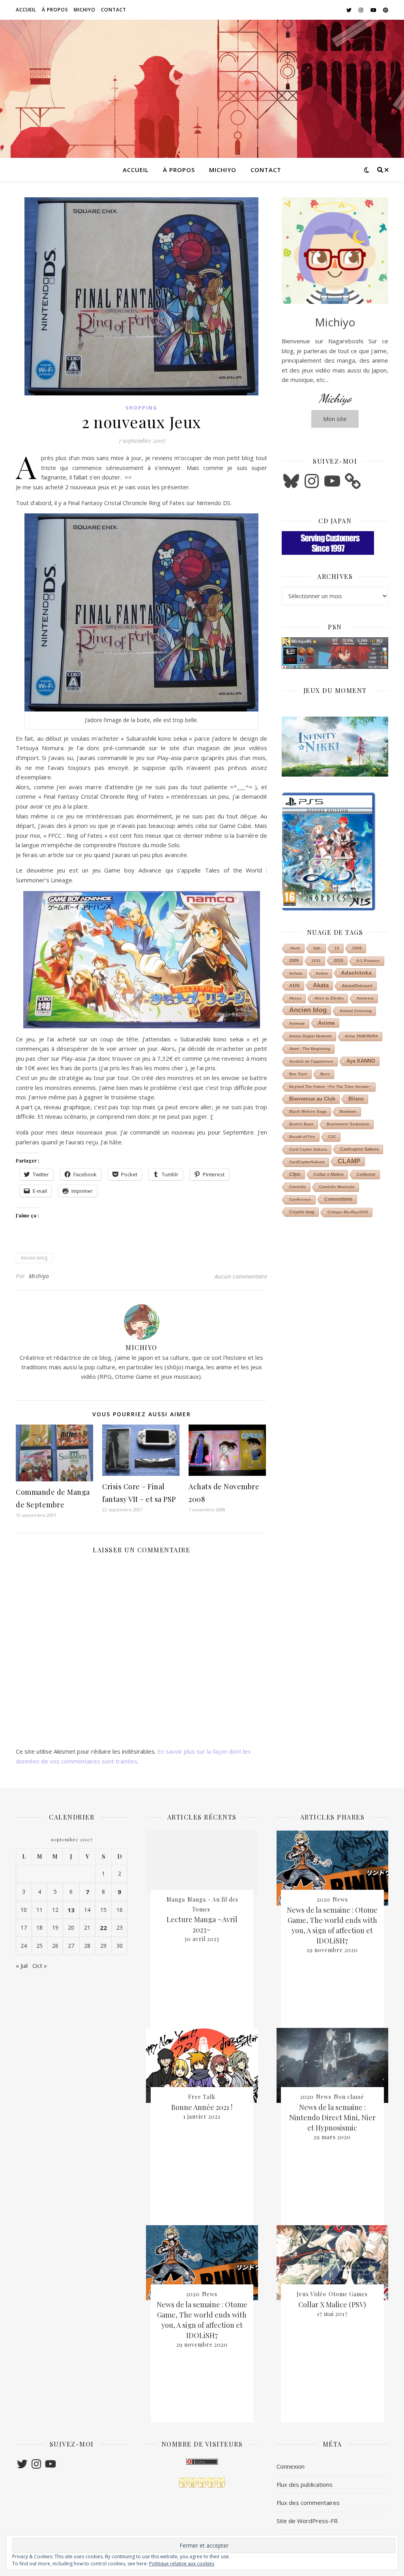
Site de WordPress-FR (307, 2521)
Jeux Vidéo (311, 2294)
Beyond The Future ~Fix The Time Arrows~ (330, 1087)
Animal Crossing (356, 1011)
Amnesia (365, 998)
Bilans (356, 1099)
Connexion (291, 2466)
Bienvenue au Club (312, 1099)
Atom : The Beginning (310, 1049)
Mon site (335, 419)
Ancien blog (34, 1258)
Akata (321, 985)
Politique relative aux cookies (182, 2564)
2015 (339, 960)
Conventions (339, 1199)
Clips (295, 1174)
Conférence (300, 1199)
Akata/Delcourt (357, 986)
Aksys (295, 998)
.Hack (295, 948)
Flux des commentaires (308, 2503)
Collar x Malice (329, 1174)
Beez (325, 1074)
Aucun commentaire (241, 1276)
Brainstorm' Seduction (348, 1124)
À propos (55, 10)
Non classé (349, 2097)
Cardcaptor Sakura (359, 1149)
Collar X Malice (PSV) (332, 2305)
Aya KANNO (361, 1061)
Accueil (26, 10)
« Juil (22, 1966)
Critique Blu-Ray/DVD (348, 1212)
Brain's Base (301, 1124)
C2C (332, 1137)
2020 (193, 2294)
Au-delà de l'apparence (311, 1061)
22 (103, 1928)
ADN (295, 986)
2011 (316, 961)
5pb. (317, 948)
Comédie (298, 1187)
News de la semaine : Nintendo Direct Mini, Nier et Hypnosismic (332, 2117)
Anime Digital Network (310, 1036)
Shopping (141, 408)
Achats (296, 973)
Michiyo (85, 10)
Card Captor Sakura (308, 1149)
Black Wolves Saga (308, 1111)
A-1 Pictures (368, 961)
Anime (326, 1023)
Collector (366, 1174)
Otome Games (348, 2294)
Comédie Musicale (337, 1187)
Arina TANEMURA (361, 1036)
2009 (294, 960)
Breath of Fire (302, 1137)
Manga (176, 1899)
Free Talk (202, 2097)
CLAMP (349, 1161)
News (210, 2294)
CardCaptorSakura (307, 1162)
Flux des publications (305, 2484)
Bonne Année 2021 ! (202, 2107)
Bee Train (298, 1074)
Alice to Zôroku (329, 998)
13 (337, 948)
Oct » (40, 1966)
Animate (297, 1023)
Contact (114, 10)
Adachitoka (356, 973)
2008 (357, 948)
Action (322, 973)
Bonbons (348, 1111)
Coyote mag (302, 1212)
